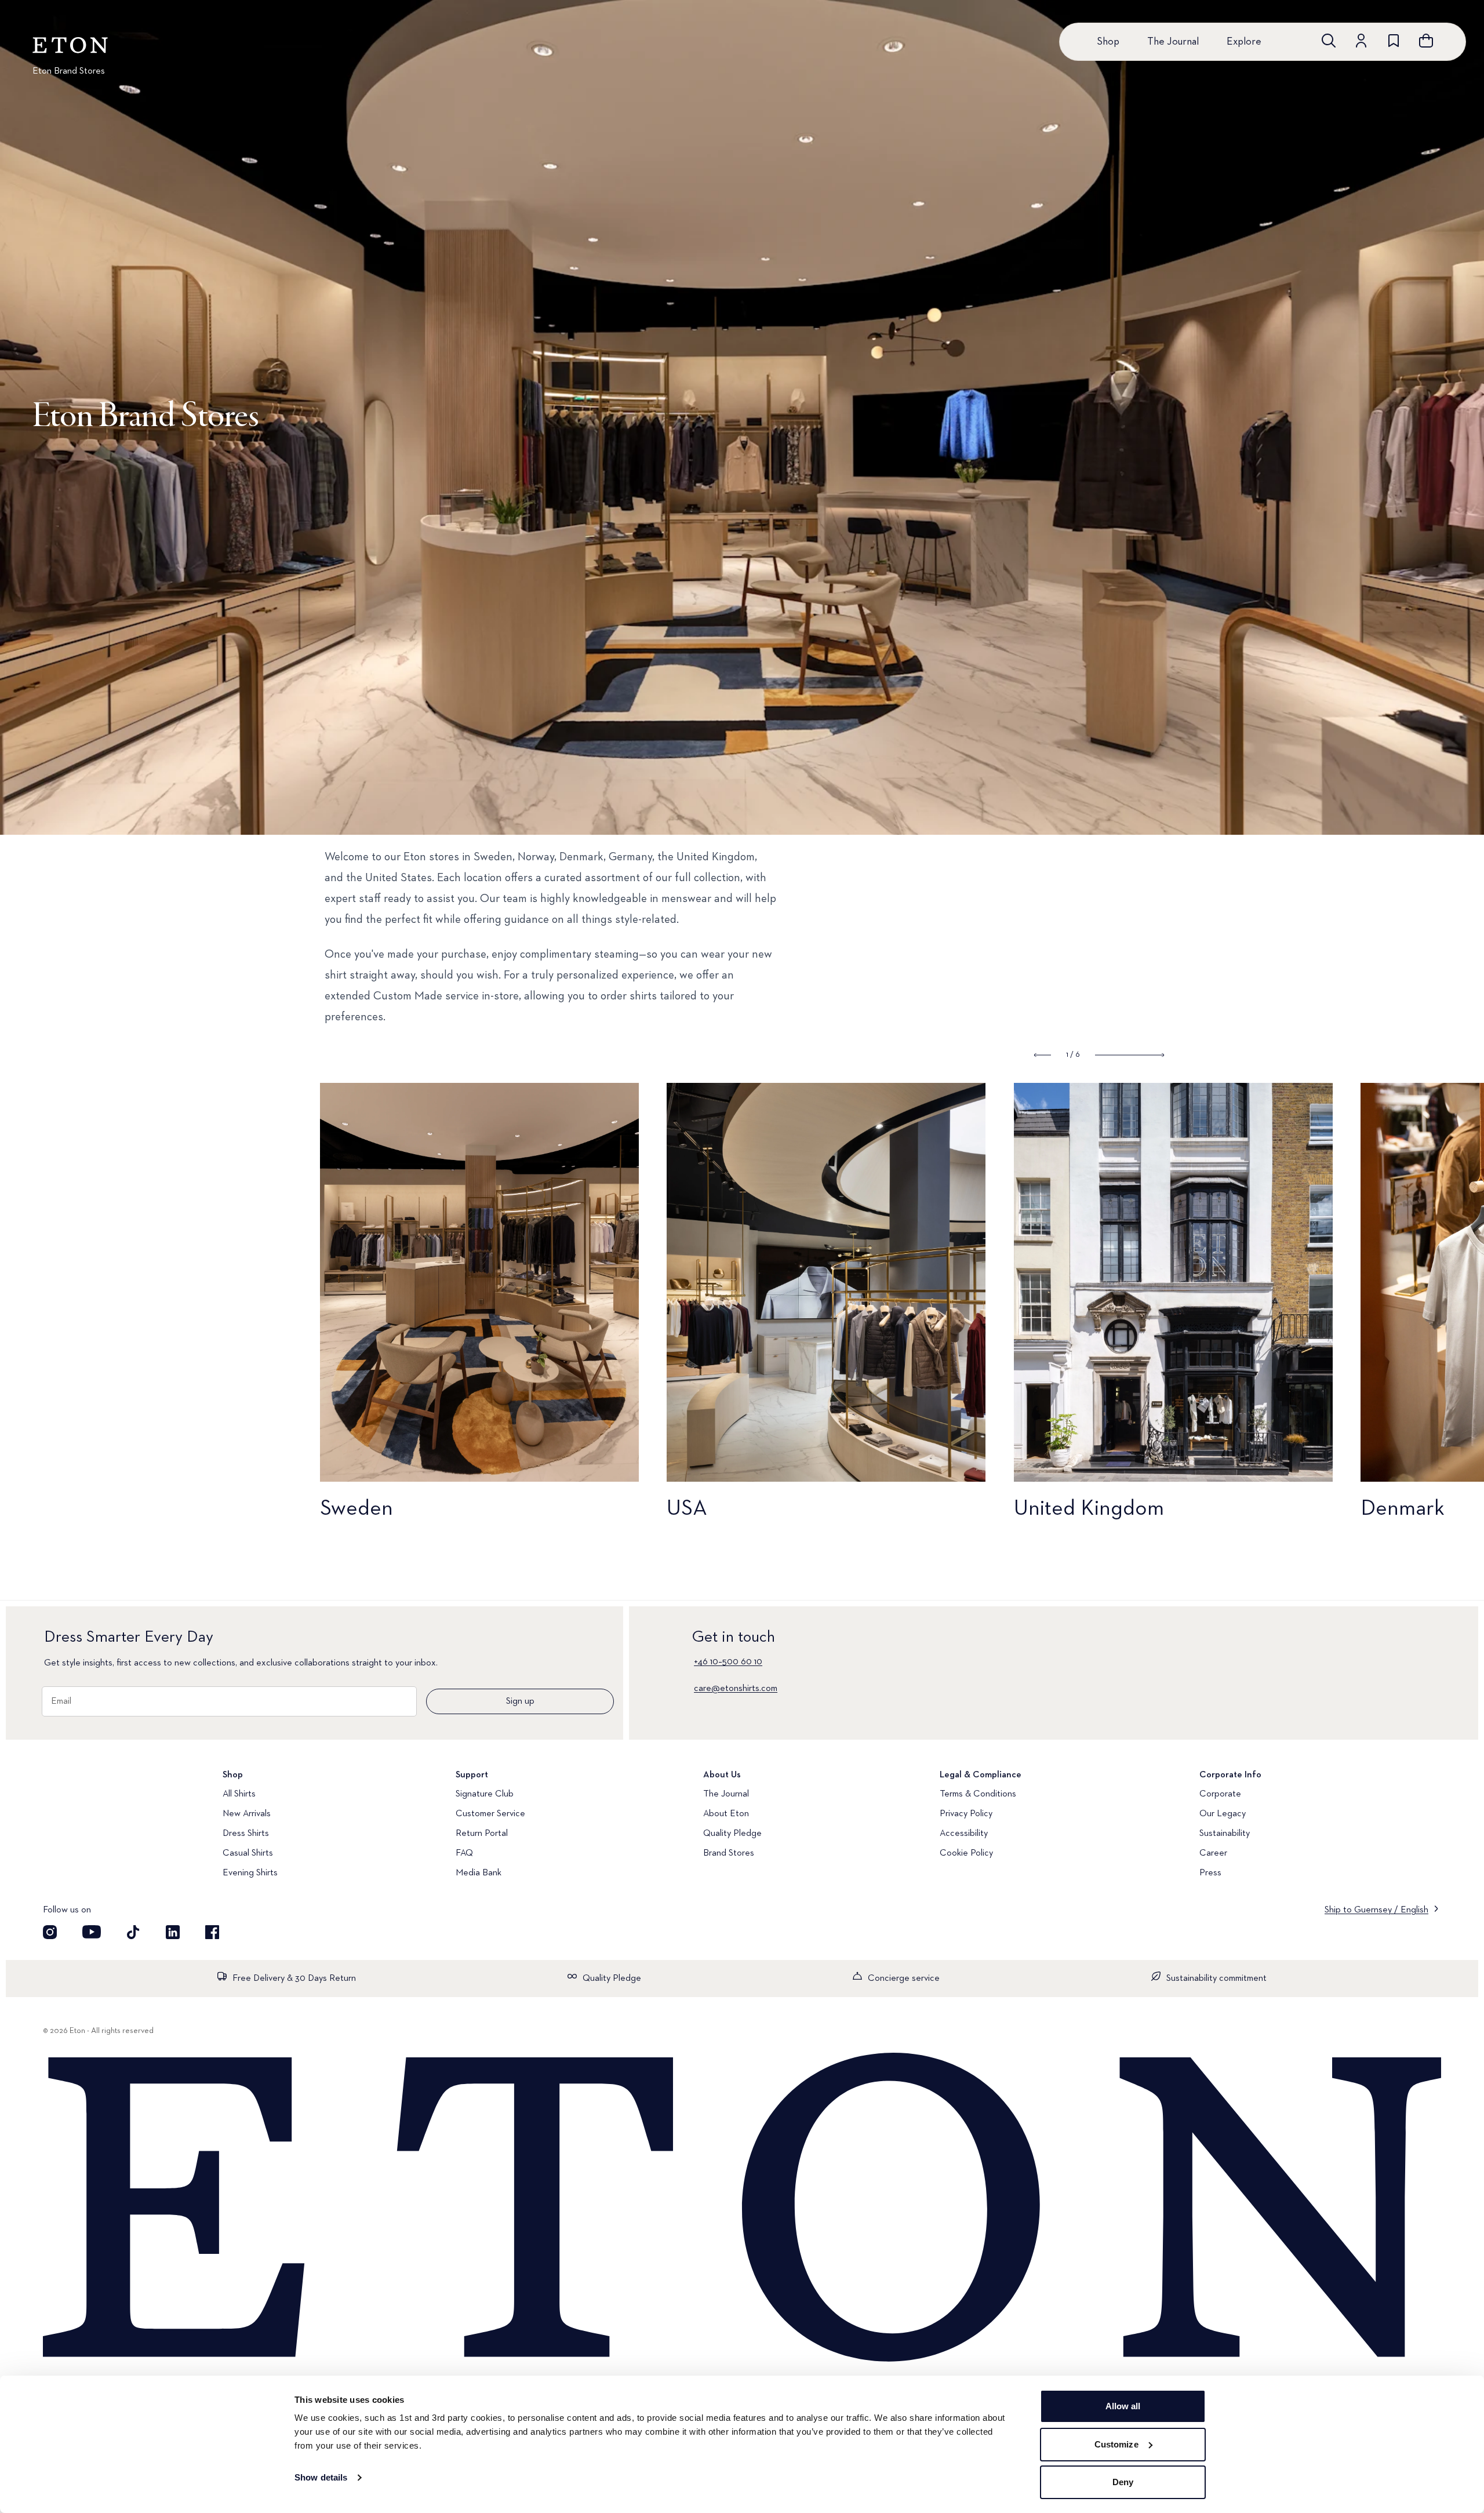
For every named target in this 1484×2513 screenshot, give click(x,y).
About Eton (726, 1814)
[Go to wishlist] (1394, 41)
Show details (321, 2477)
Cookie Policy (966, 1853)
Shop (1108, 42)
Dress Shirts (246, 1834)
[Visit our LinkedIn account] (173, 1932)
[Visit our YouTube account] (92, 1932)
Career (1213, 1853)
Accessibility (964, 1834)
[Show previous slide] (1043, 1055)
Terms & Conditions (978, 1794)
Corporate (1220, 1794)
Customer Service (490, 1814)
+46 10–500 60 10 (728, 1662)
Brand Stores (729, 1853)
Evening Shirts (250, 1873)
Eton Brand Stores (69, 71)
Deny (1123, 2482)
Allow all (1123, 2406)
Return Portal (482, 1834)
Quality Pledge (732, 1834)
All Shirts (239, 1794)
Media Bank (479, 1873)
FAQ (464, 1853)
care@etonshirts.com (736, 1689)
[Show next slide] (1130, 1055)
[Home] (742, 2210)
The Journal (1173, 42)
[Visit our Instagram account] (50, 1932)
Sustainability (1225, 1834)
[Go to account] (1361, 41)
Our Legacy (1223, 1814)
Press (1210, 1873)
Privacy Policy (966, 1814)
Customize (1116, 2444)
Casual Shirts (248, 1853)
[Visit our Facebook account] (212, 1932)
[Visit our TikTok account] (133, 1932)
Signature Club (485, 1794)
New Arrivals (247, 1814)
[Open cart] (1426, 41)
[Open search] (1329, 41)
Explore (1244, 42)
